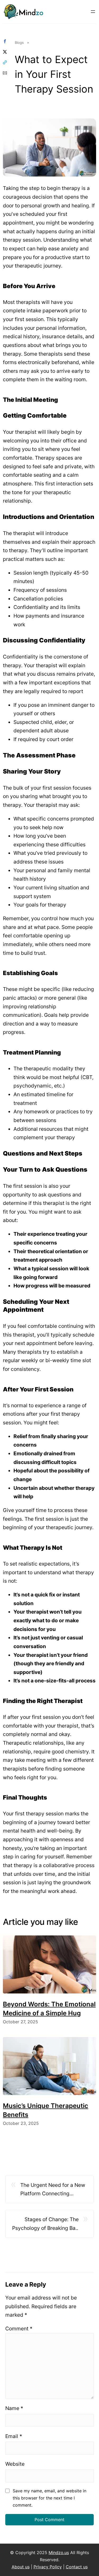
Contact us (77, 2567)
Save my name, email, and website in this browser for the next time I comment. (49, 2498)
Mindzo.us (59, 2553)
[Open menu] (93, 12)
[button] (5, 41)
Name (14, 2408)
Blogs (19, 42)
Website (15, 2464)
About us (21, 2567)
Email (14, 2436)
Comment (19, 2329)
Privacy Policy (48, 2567)
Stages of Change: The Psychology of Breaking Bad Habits (45, 2224)
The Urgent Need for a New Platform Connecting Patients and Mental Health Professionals (53, 2190)
